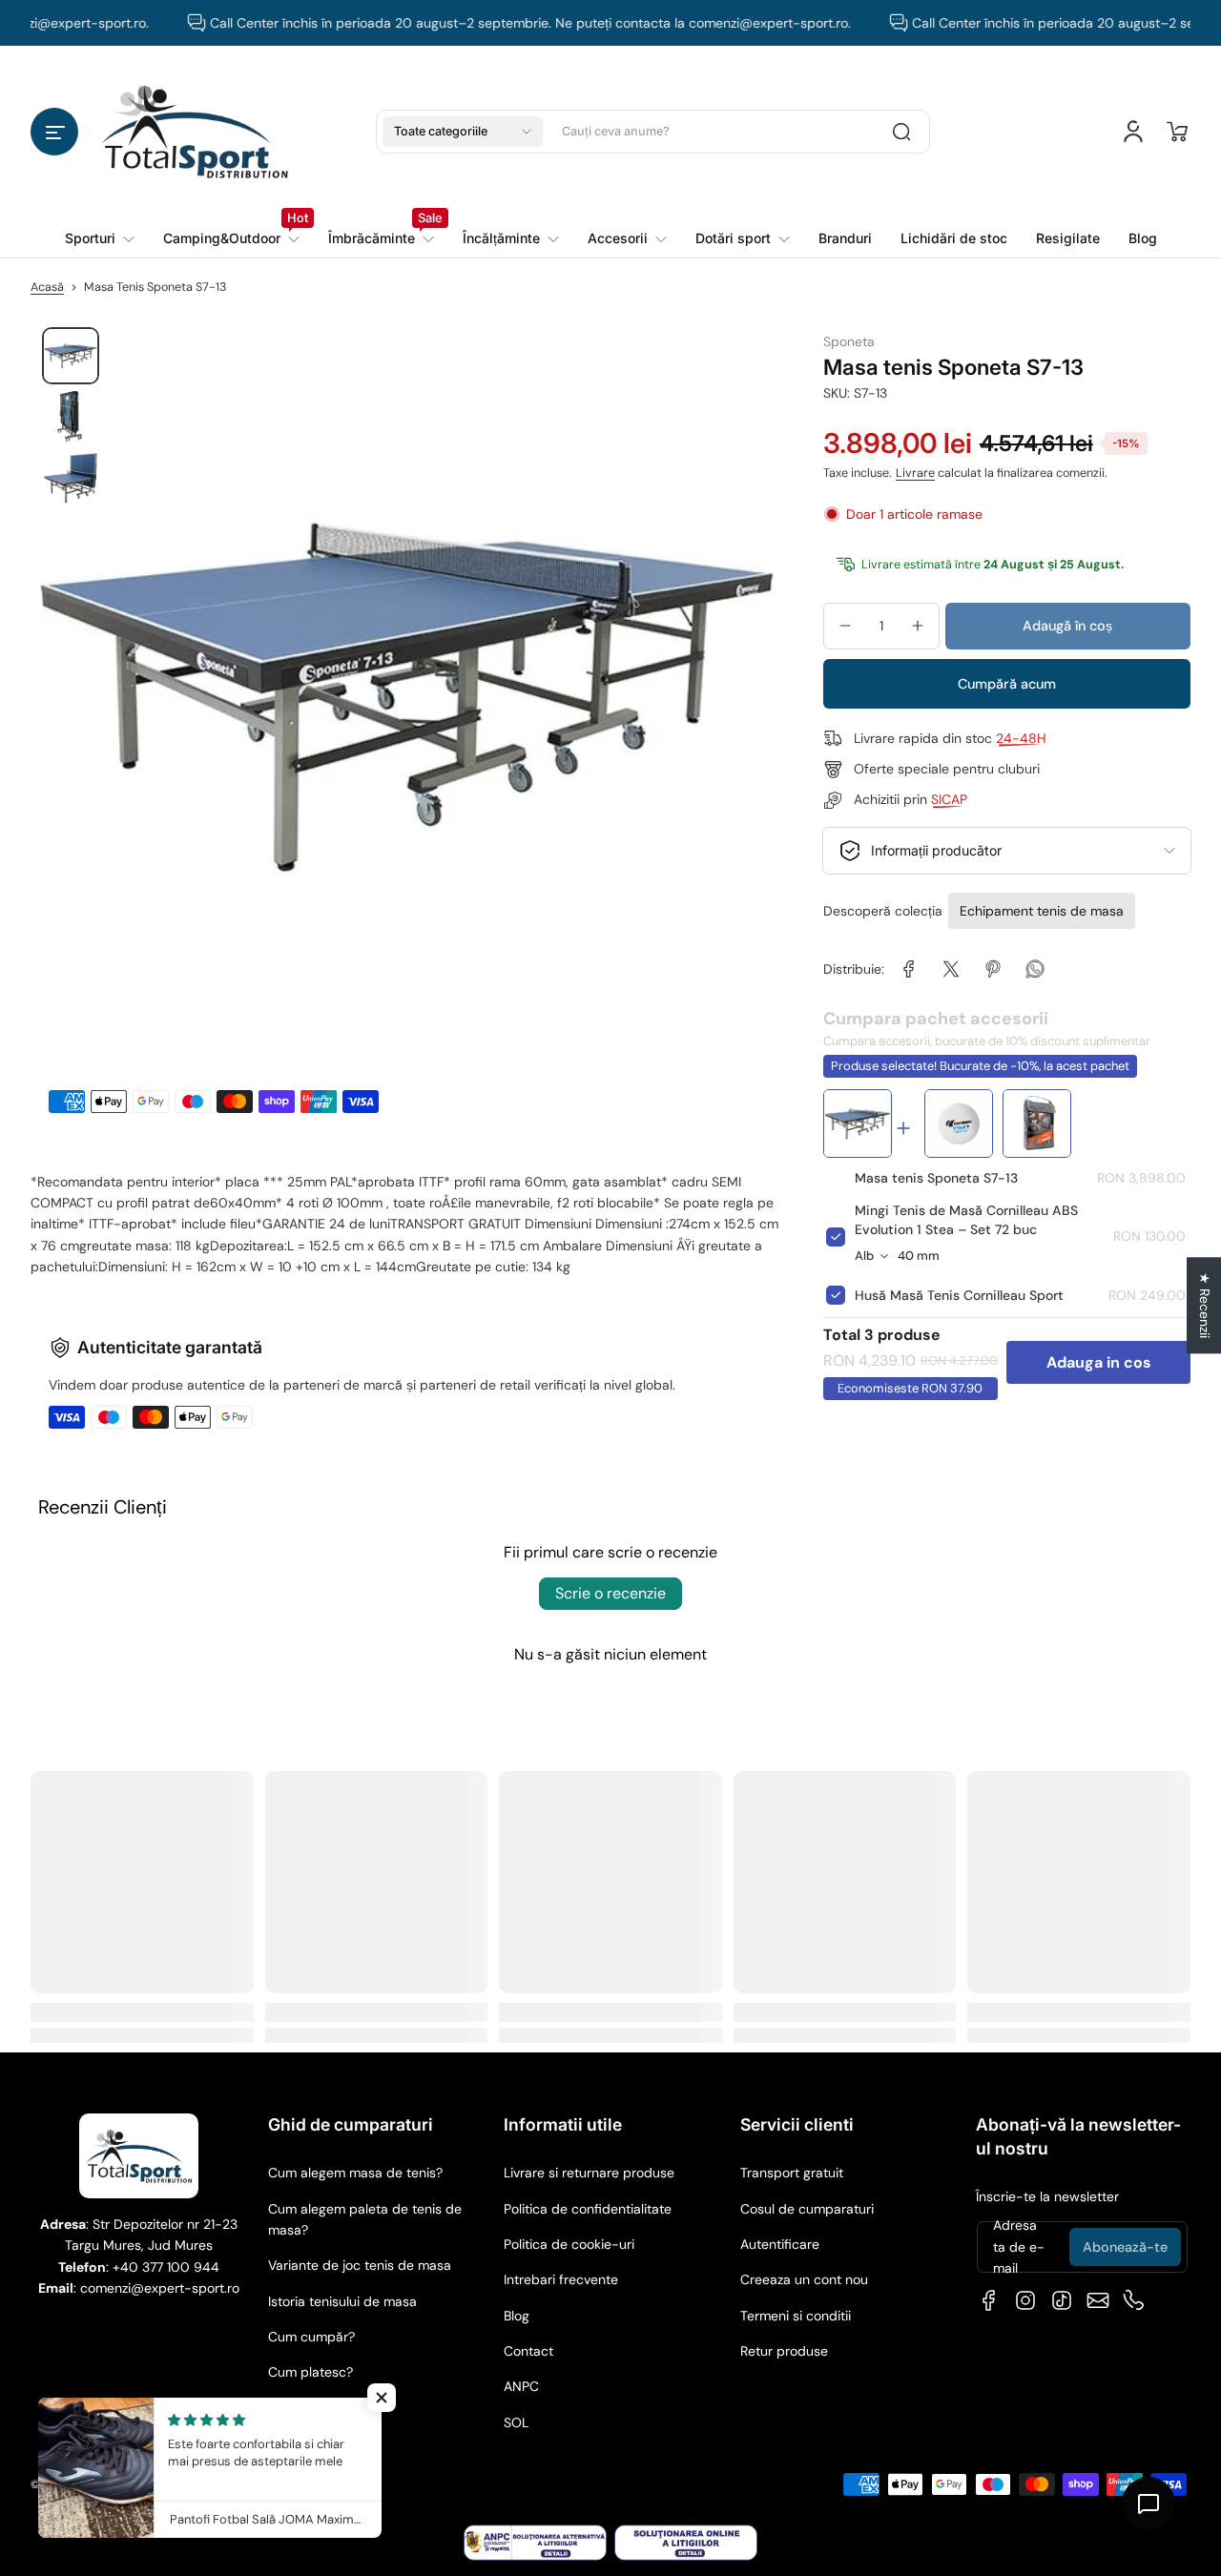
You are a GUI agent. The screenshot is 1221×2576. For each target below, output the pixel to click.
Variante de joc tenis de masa (360, 2265)
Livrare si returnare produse (589, 2173)
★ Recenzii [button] (1205, 1305)
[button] (54, 132)
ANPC (521, 2386)
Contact (528, 2351)
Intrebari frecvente (561, 2279)
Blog (517, 2316)
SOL (516, 2422)
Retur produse (784, 2351)
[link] (231, 238)
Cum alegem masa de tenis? (355, 2173)
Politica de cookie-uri (569, 2244)
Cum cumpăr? (311, 2337)
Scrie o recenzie (610, 1593)
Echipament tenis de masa (1042, 911)
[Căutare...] (901, 132)
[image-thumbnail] (71, 356)
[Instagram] (1025, 2300)
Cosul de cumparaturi (807, 2209)
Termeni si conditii (796, 2316)
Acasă (47, 287)
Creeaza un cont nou (804, 2279)
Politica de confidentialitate (588, 2209)
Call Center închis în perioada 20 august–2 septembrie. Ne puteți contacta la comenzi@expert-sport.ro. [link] (474, 23)
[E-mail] (1098, 2300)
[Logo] (195, 131)
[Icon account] (1133, 132)
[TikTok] (1062, 2300)
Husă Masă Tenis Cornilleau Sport (959, 1295)
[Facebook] (989, 2300)
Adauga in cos (1099, 1362)
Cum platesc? (310, 2372)
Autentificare (780, 2244)
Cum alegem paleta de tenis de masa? (365, 2219)
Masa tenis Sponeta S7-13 (936, 1178)
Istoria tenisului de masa (342, 2301)
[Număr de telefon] (1134, 2300)
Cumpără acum (1007, 684)
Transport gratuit (792, 2173)
